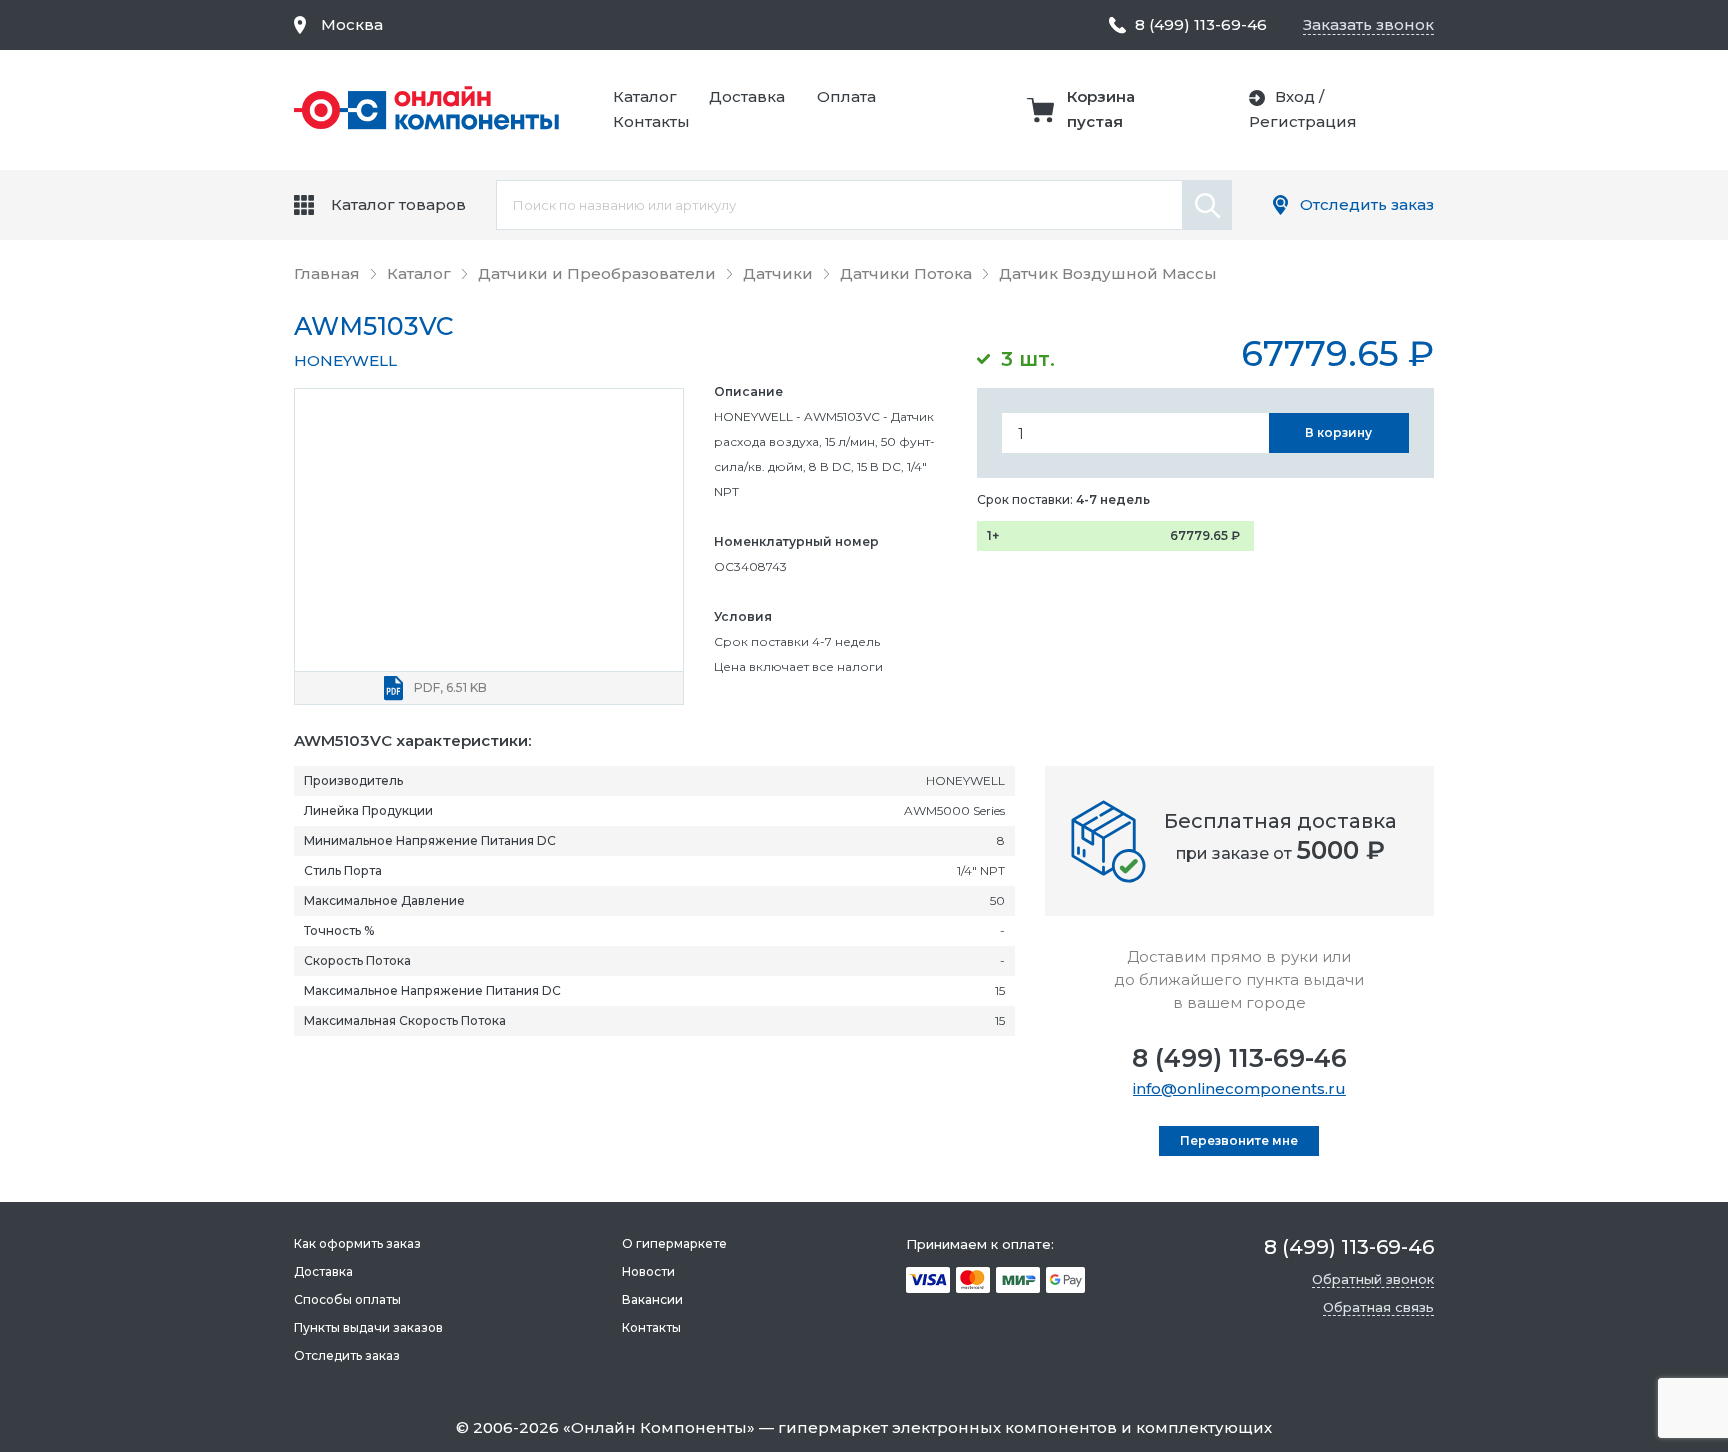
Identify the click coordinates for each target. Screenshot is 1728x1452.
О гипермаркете (674, 1243)
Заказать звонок (1368, 24)
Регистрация (1303, 121)
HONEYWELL (345, 360)
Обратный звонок (1373, 1279)
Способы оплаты (347, 1299)
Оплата (846, 96)
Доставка (747, 96)
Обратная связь (1378, 1307)
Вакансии (652, 1299)
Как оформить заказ (357, 1243)
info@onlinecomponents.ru (1239, 1088)
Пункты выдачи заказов (368, 1327)
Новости (648, 1271)
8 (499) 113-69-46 (1239, 1058)
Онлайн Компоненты (659, 1427)
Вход (1295, 96)
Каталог (645, 96)
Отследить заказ (1367, 204)
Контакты (651, 121)
